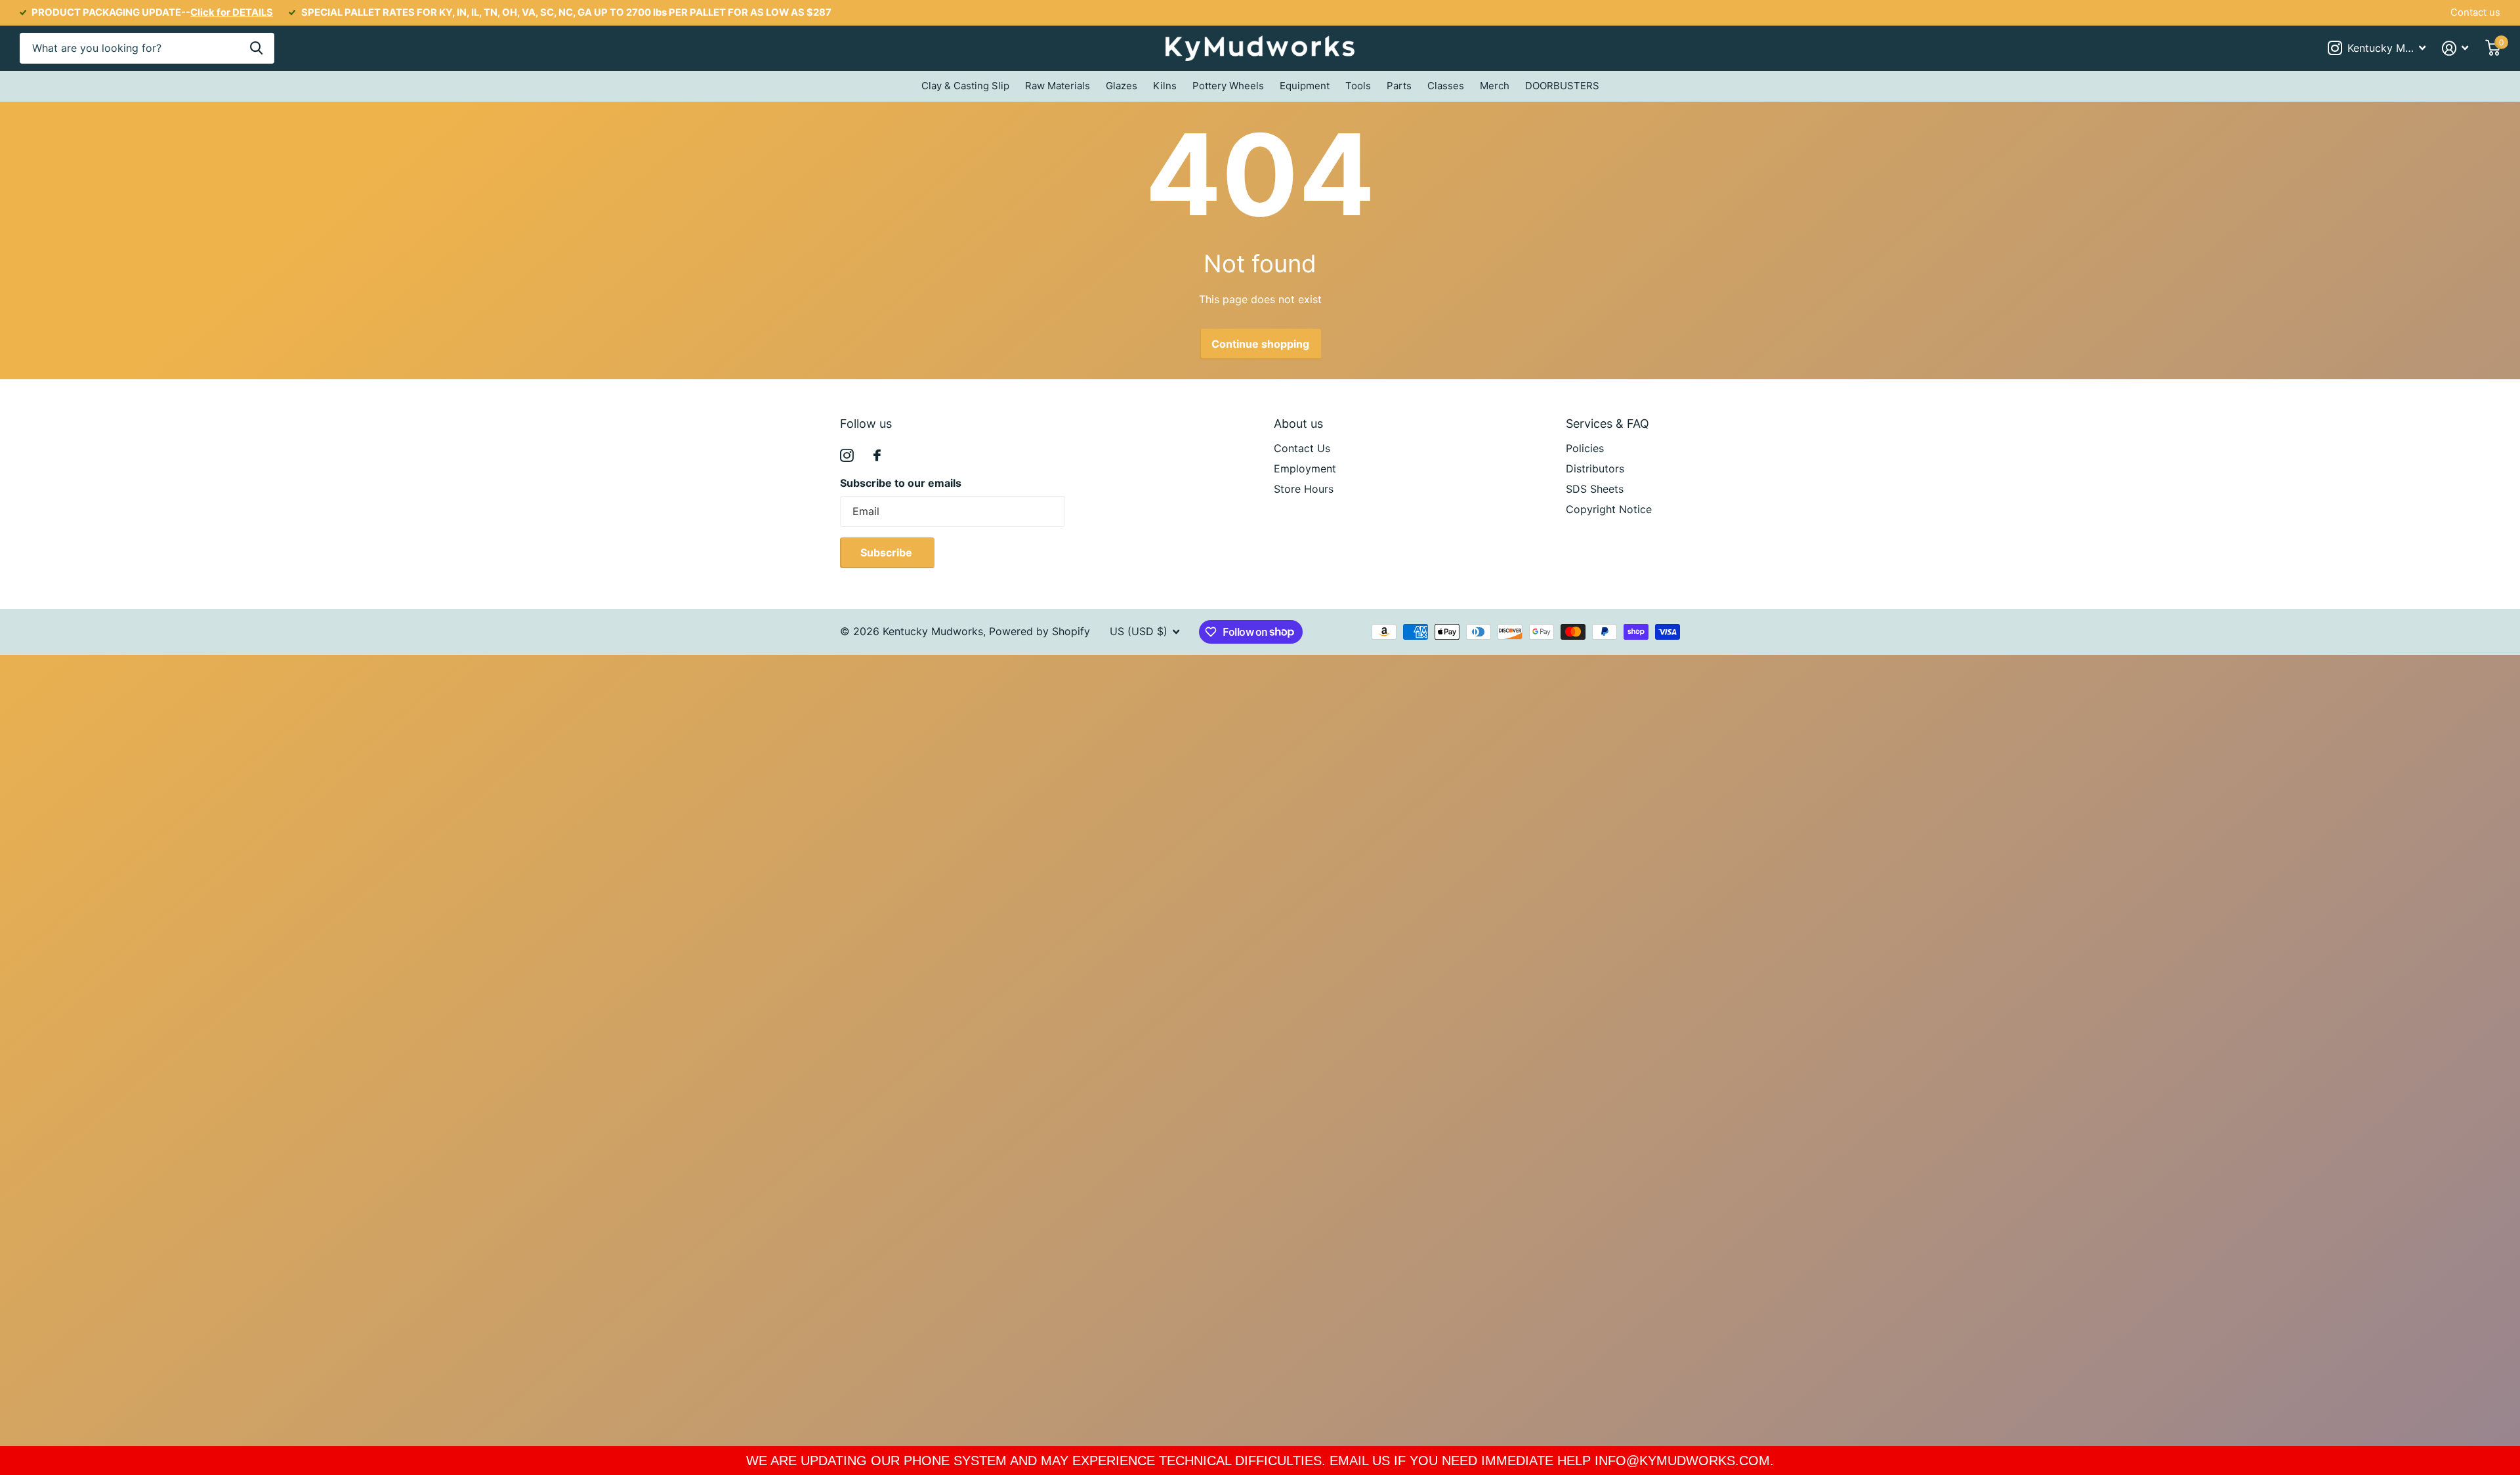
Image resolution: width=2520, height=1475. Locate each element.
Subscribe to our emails (901, 483)
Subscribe (888, 552)
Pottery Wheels (1228, 86)
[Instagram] (847, 456)
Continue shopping (1260, 344)
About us (1298, 424)
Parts (1399, 86)
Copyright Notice (1609, 509)
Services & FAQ (1607, 424)
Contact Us (1302, 448)
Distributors (1595, 468)
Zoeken (256, 48)
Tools (1358, 86)
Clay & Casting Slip (965, 86)
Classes (1446, 86)
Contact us (2475, 12)
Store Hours (1304, 489)
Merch (1495, 86)
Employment (1305, 468)
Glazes (1122, 86)
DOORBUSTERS (1562, 86)
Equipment (1305, 86)
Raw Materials (1058, 86)
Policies (1585, 448)
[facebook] (877, 455)
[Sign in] (2455, 48)
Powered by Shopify (1039, 631)
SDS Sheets (1595, 489)
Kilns (1165, 86)
